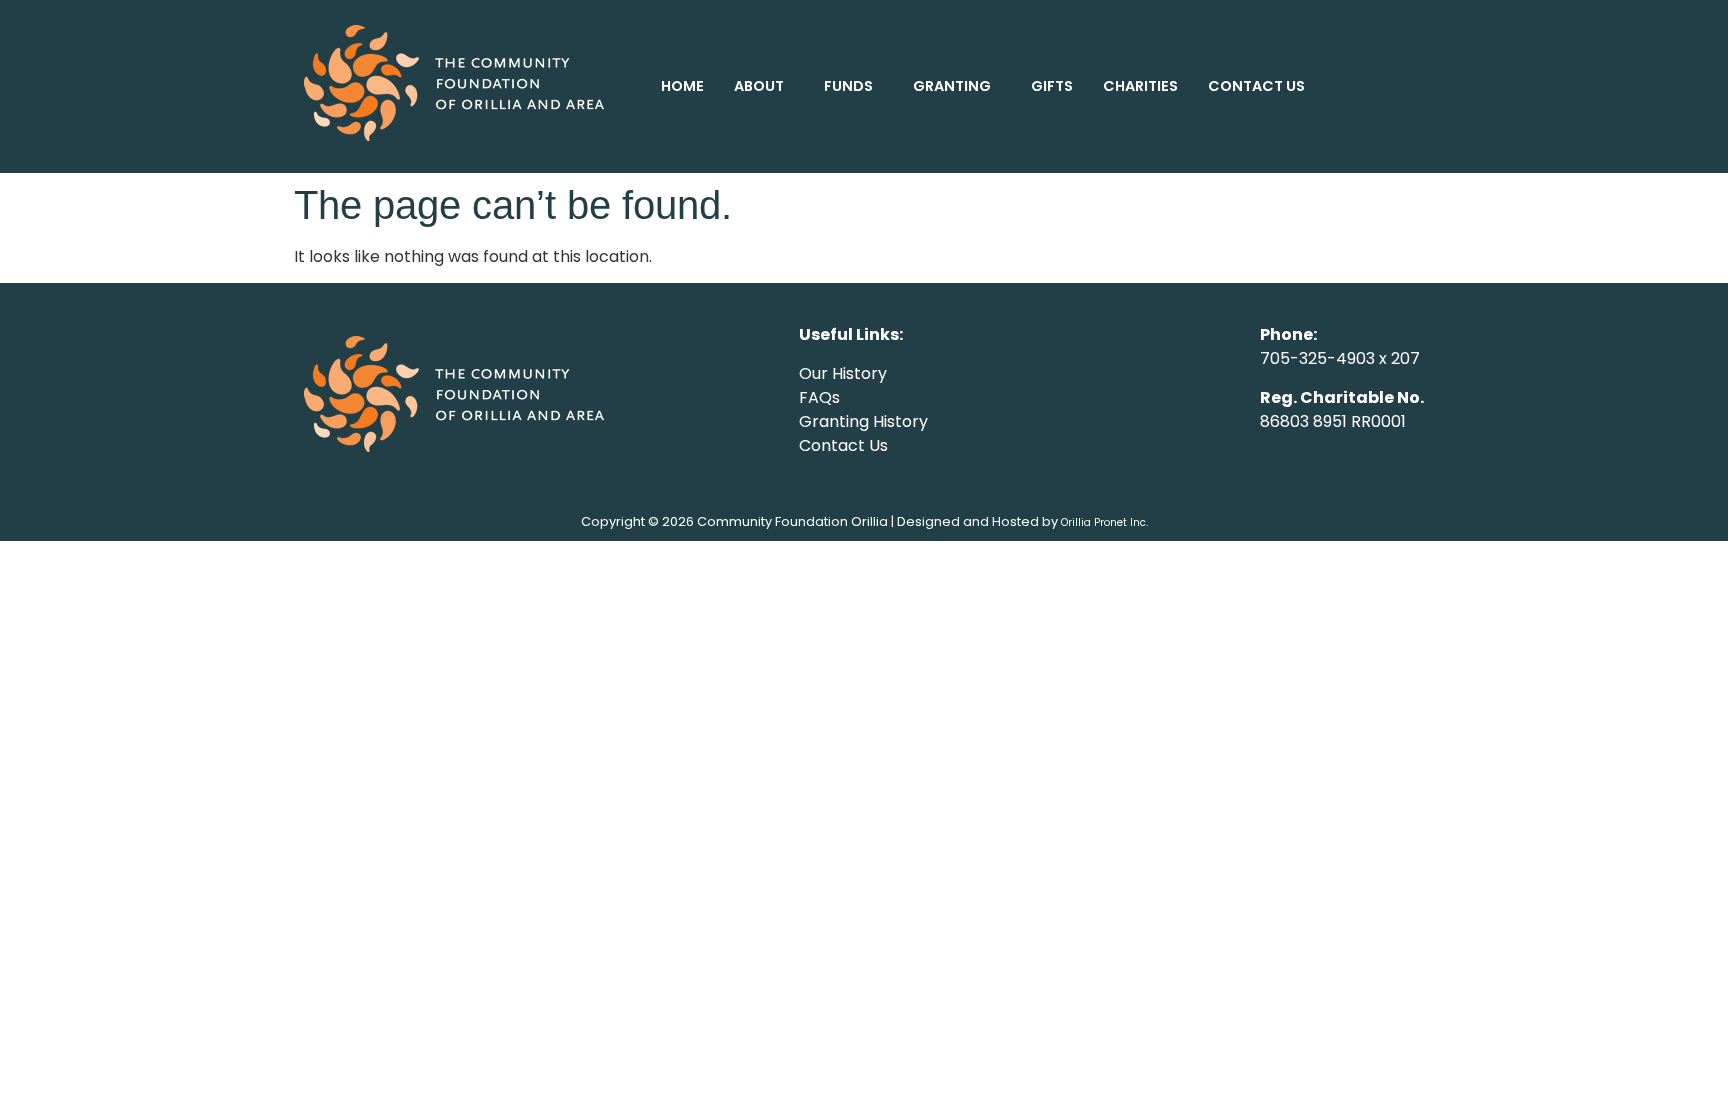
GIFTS (1052, 86)
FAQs (819, 397)
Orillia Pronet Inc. (1104, 522)
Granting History (863, 421)
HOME (682, 86)
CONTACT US (1256, 86)
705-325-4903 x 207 (1340, 358)
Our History (843, 373)
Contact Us (843, 445)
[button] (764, 86)
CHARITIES (1140, 86)
